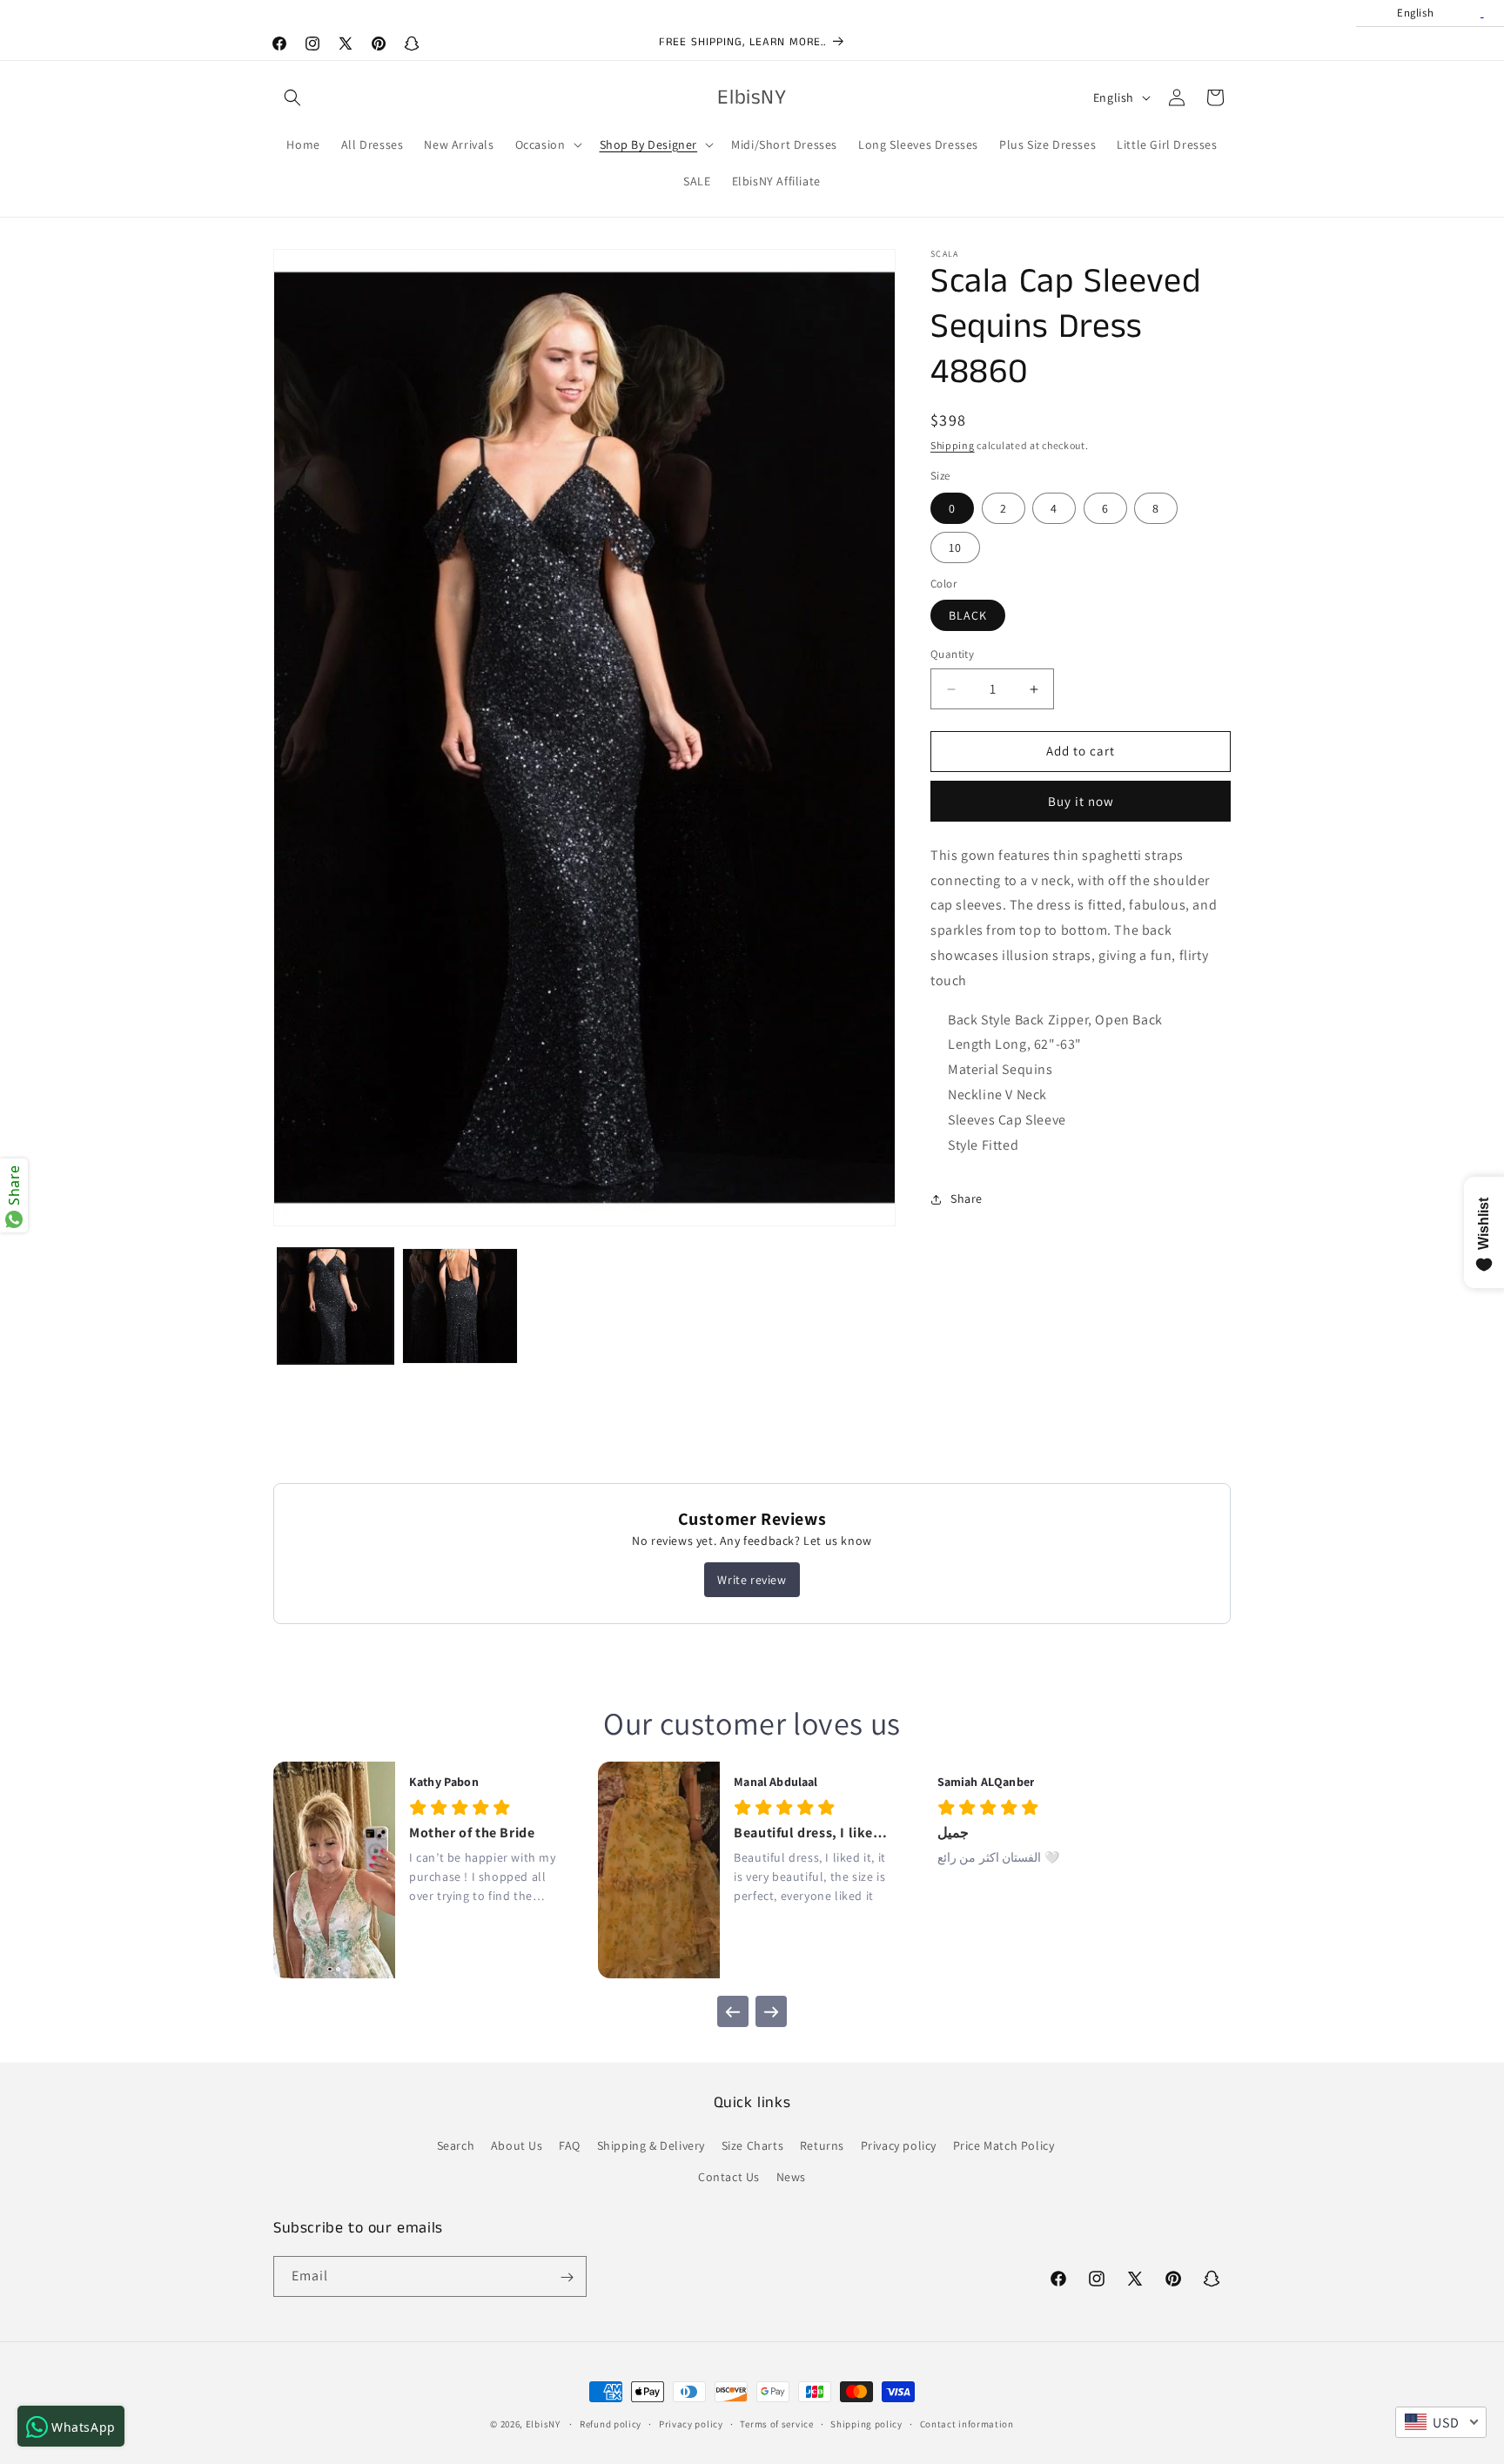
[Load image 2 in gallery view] (460, 1306)
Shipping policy (866, 2423)
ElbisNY (543, 2424)
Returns (822, 2146)
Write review (752, 1580)
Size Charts (753, 2146)
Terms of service (776, 2423)
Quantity (952, 655)
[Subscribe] (567, 2277)
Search (456, 2146)
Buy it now (1081, 801)
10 (955, 547)
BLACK (968, 616)
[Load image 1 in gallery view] (336, 1306)
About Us (517, 2146)
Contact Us (729, 2177)
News (791, 2177)
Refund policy (611, 2423)
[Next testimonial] (771, 2011)
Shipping (953, 445)
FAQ (570, 2146)
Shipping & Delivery (651, 2146)
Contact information (967, 2423)
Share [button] (967, 1198)
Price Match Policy (1004, 2146)
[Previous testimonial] (733, 2011)
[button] (292, 97)
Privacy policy (899, 2146)
